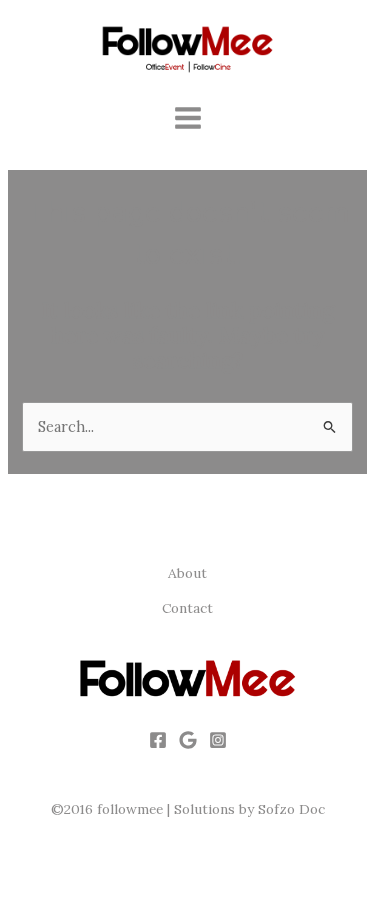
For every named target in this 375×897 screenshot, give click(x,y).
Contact (187, 608)
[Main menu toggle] (188, 118)
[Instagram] (218, 740)
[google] (188, 740)
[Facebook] (158, 740)
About (187, 573)
